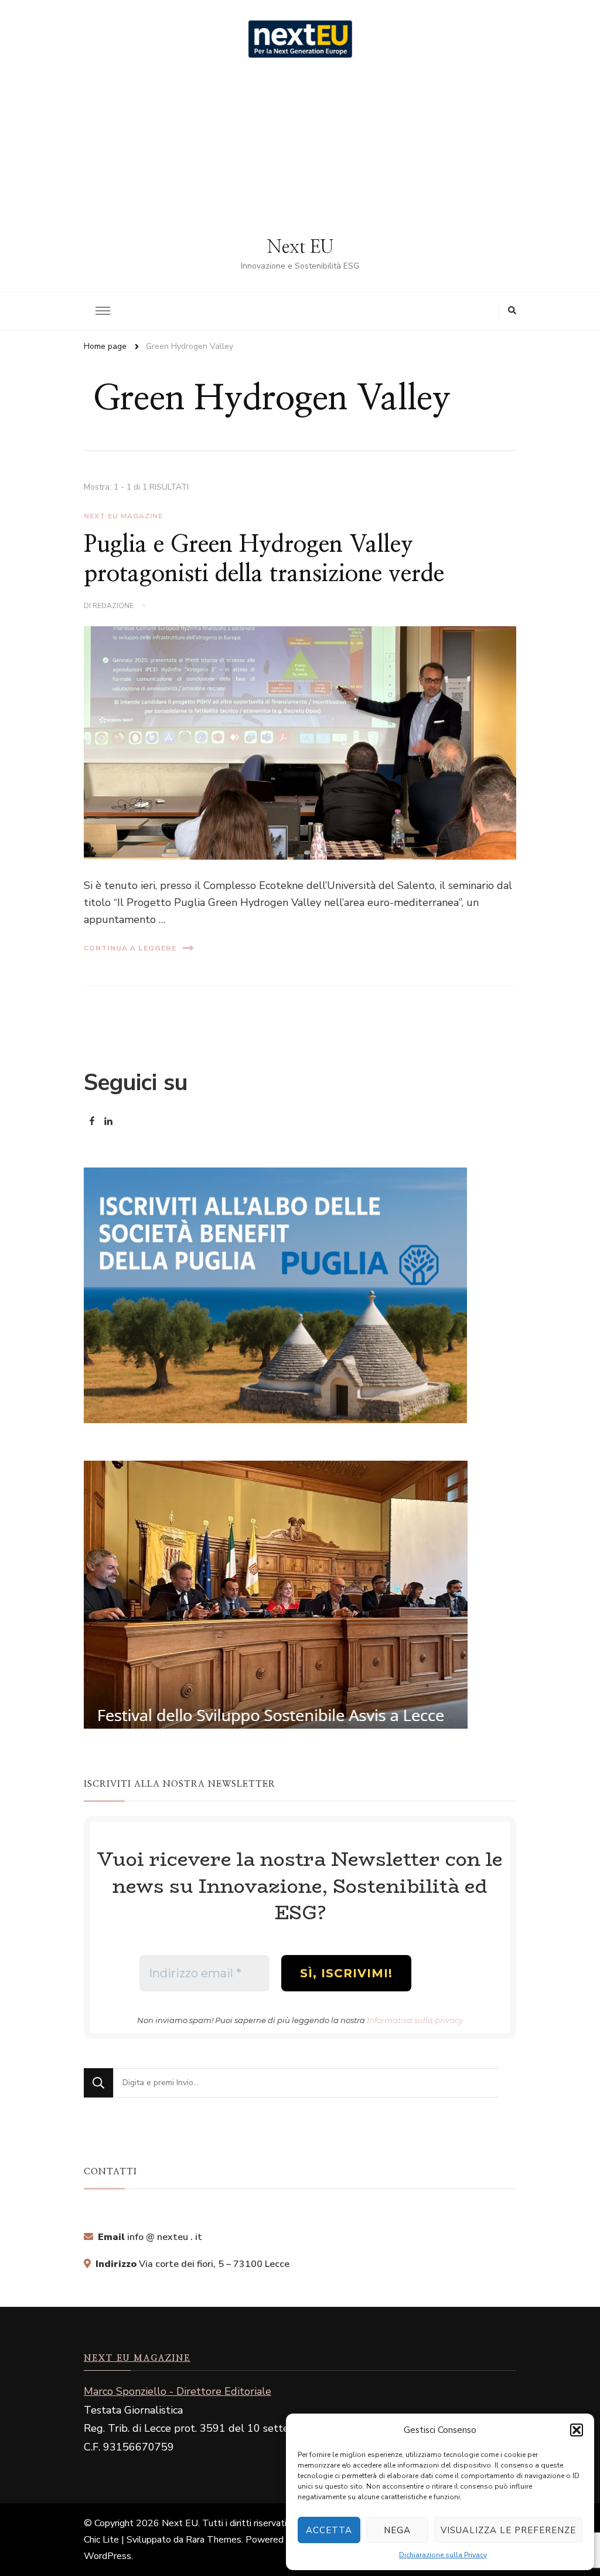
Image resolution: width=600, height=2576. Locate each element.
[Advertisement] (300, 148)
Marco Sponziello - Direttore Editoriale (178, 2391)
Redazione (113, 606)
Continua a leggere (130, 948)
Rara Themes (214, 2540)
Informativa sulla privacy (415, 2020)
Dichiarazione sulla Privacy (443, 2555)
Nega (397, 2530)
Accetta (329, 2530)
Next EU (300, 247)
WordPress (108, 2556)
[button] (577, 2430)
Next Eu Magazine (123, 516)
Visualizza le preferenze (508, 2530)
